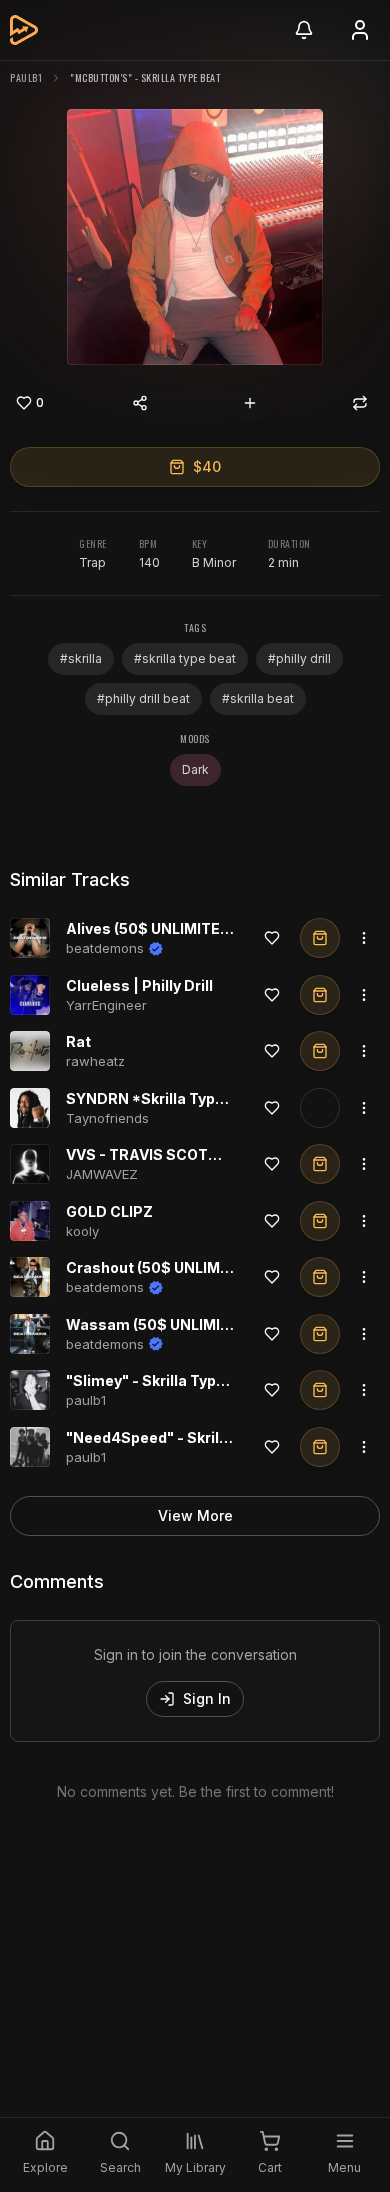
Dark (195, 769)
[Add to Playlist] (250, 403)
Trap (92, 562)
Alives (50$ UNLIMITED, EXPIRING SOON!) (214, 928)
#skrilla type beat (185, 658)
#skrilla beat (258, 698)
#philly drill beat (143, 698)
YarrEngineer (106, 1005)
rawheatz (95, 1061)
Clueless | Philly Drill (139, 985)
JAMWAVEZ (102, 1174)
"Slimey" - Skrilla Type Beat (164, 1380)
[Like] (272, 938)
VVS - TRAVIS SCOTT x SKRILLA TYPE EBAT (221, 1154)
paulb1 (26, 77)
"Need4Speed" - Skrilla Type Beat (186, 1437)
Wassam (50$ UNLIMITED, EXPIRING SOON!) (224, 1324)
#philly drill (299, 658)
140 (149, 562)
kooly (82, 1231)
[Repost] (360, 403)
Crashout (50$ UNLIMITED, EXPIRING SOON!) (226, 1267)
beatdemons (105, 948)
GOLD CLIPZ (109, 1211)
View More (195, 1515)
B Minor (214, 562)
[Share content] (140, 403)
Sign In (207, 1698)
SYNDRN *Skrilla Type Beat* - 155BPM (202, 1098)
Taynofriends (107, 1118)
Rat (78, 1041)
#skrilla (81, 658)
